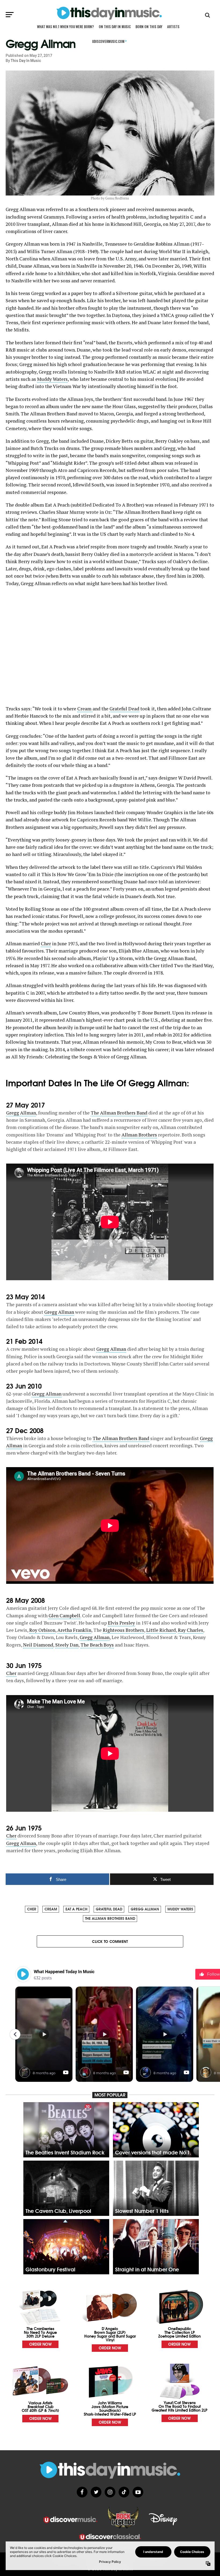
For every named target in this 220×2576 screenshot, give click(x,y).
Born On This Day (149, 27)
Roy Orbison (42, 1630)
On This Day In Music (115, 27)
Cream (85, 709)
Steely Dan (67, 1645)
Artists (173, 27)
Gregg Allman (21, 1113)
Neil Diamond (38, 1645)
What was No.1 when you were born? (65, 27)
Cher (46, 944)
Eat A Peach (76, 1909)
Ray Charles (190, 1630)
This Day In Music (26, 61)
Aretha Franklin (74, 1630)
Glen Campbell (64, 1616)
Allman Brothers (139, 1135)
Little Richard (161, 1630)
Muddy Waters (52, 379)
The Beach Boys (97, 1645)
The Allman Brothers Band (119, 1113)
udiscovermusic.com (109, 41)
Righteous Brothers (123, 1630)
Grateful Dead (124, 709)
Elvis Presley (121, 1623)
